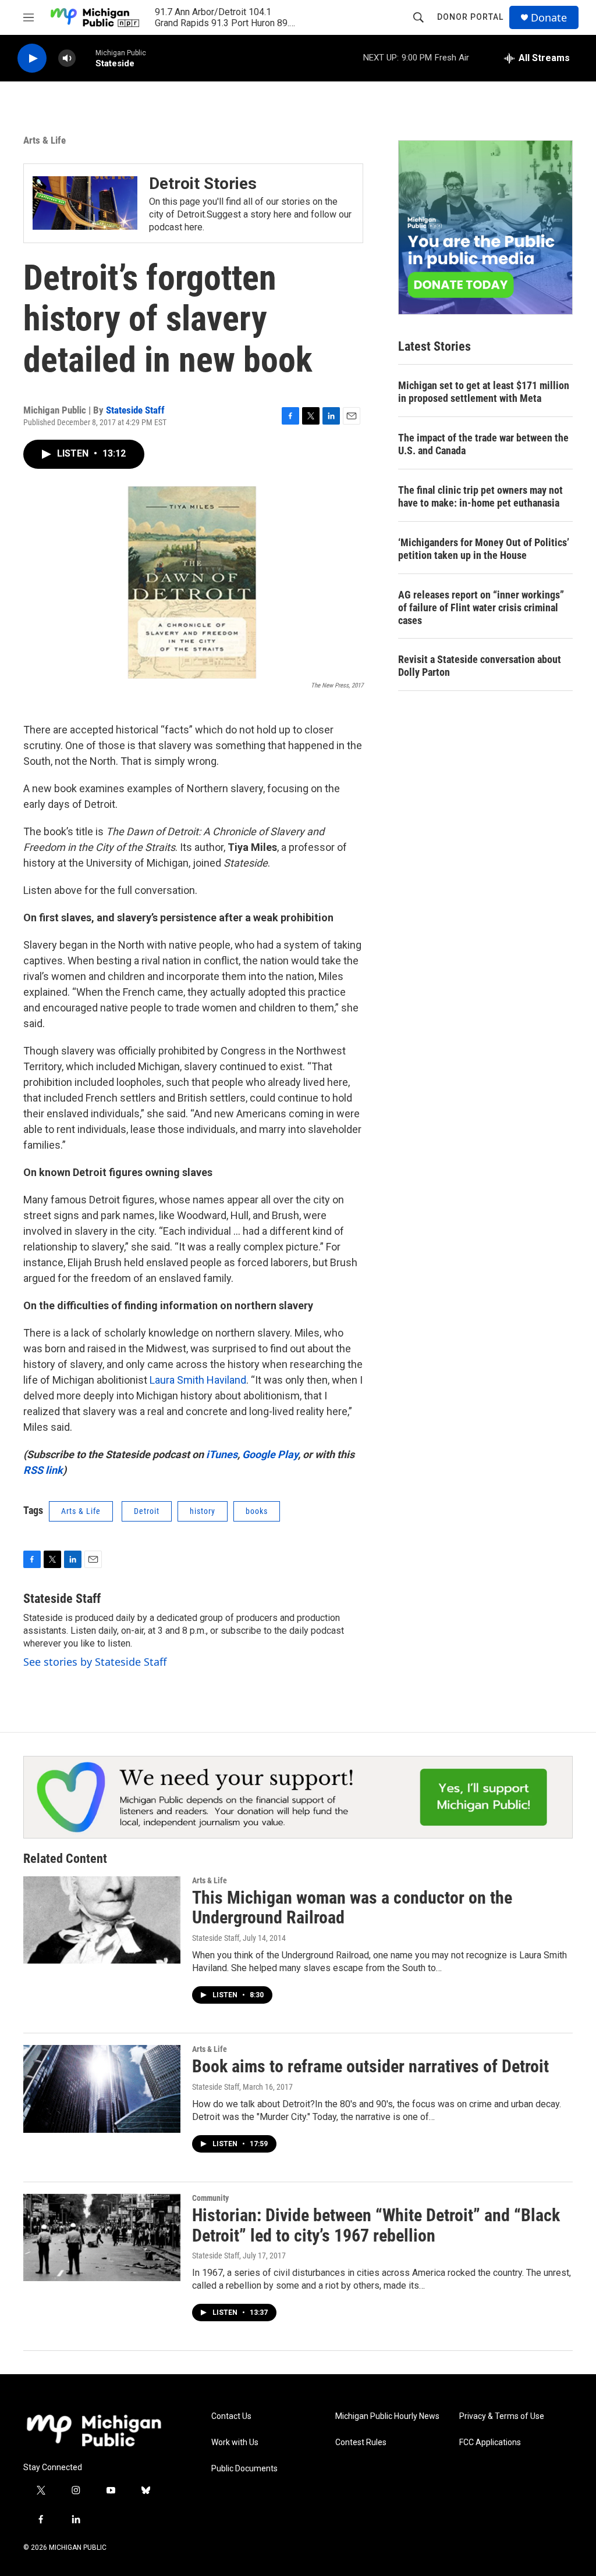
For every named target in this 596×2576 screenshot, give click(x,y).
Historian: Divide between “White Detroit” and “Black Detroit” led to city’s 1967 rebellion (376, 2225)
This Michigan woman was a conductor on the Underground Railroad (352, 1908)
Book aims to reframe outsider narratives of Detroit (370, 2066)
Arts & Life (45, 140)
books (257, 1511)
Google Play (270, 1454)
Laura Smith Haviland (198, 1380)
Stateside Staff (135, 410)
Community (210, 2198)
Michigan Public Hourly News (387, 2416)
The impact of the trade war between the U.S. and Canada (483, 444)
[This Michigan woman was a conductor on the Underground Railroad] (102, 1920)
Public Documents (244, 2469)
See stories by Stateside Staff (95, 1662)
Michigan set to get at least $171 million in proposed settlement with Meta (484, 392)
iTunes (222, 1454)
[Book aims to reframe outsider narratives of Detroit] (102, 2089)
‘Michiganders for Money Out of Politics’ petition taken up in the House (484, 549)
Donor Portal (470, 17)
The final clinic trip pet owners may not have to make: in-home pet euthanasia (480, 496)
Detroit (147, 1511)
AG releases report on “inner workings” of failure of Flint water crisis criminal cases (481, 608)
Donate (549, 18)
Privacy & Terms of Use (502, 2416)
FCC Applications (490, 2443)
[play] (32, 58)
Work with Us (235, 2443)
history (203, 1511)
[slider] (86, 58)
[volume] (67, 58)
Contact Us (231, 2416)
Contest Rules (361, 2443)
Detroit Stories (203, 184)
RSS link (43, 1470)
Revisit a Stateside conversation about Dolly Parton (480, 666)
